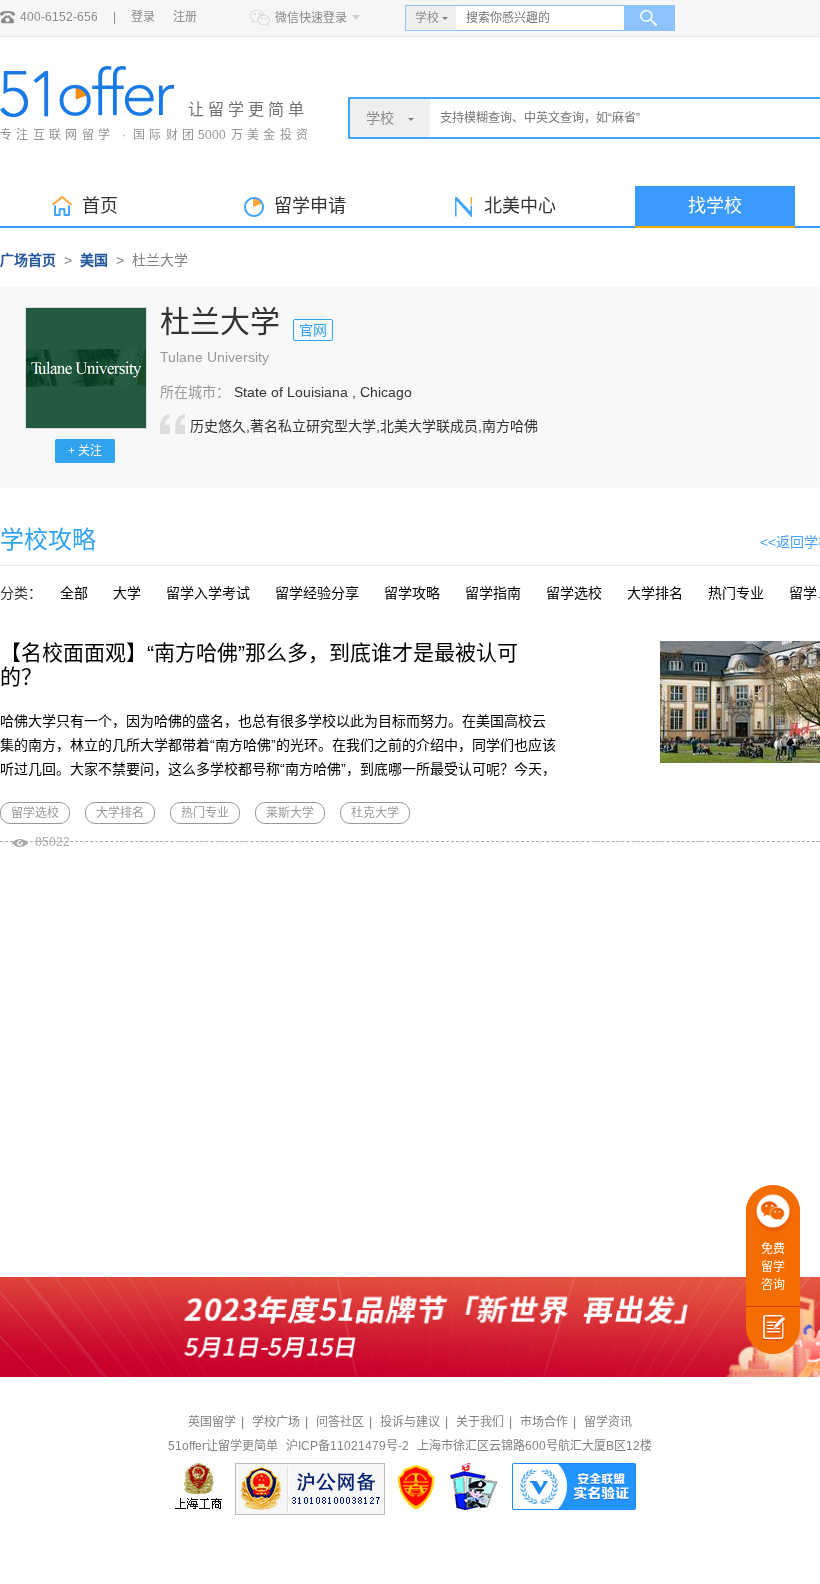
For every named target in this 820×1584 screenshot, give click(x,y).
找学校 (715, 206)
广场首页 (28, 260)
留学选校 (574, 593)
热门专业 (736, 593)
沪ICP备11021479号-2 (347, 1446)
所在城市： (195, 392)
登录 (143, 17)
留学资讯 (608, 1422)
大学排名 (655, 593)
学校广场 (276, 1422)
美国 (94, 260)
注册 (185, 17)
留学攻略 (412, 593)
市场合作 (544, 1422)
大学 (127, 593)
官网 (313, 330)
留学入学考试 (208, 593)
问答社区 (340, 1422)
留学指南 (493, 593)
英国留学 (212, 1422)
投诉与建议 (410, 1422)
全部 (74, 593)
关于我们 (480, 1422)
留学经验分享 (317, 593)
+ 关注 (85, 451)
